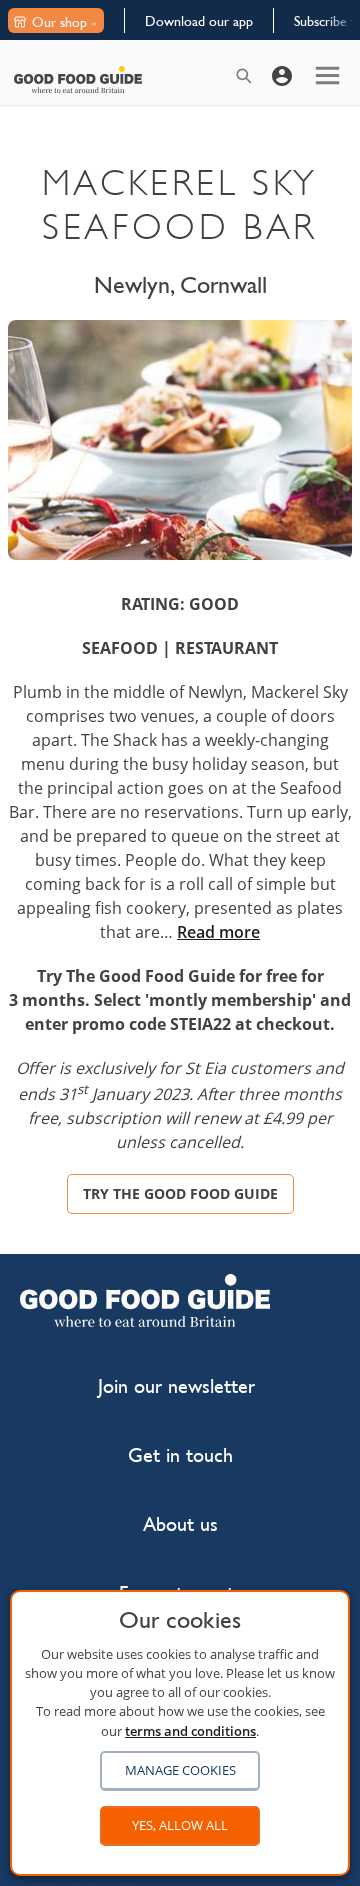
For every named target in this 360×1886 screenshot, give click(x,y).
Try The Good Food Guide (180, 1193)
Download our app (199, 21)
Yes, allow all (180, 1825)
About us (180, 1524)
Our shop (59, 22)
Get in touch (180, 1455)
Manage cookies (180, 1770)
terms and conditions (190, 1731)
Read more (218, 932)
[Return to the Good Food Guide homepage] (78, 79)
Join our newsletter (176, 1386)
